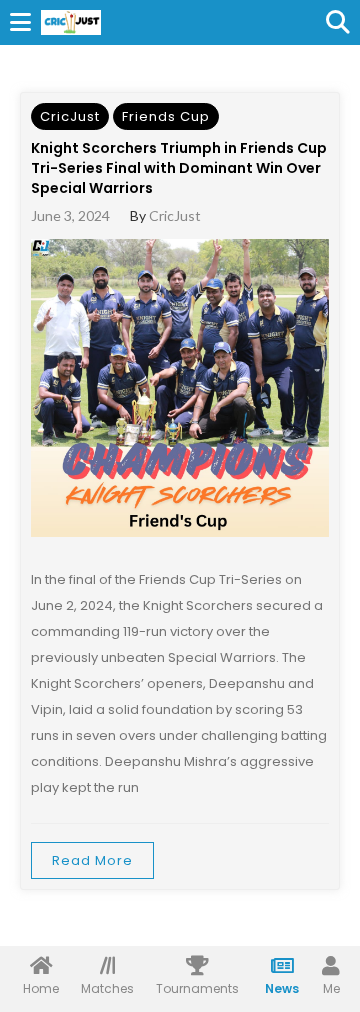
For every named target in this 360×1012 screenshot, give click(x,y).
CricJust (70, 116)
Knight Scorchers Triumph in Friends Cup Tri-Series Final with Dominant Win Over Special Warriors (179, 168)
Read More (92, 860)
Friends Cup (166, 116)
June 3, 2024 (70, 216)
